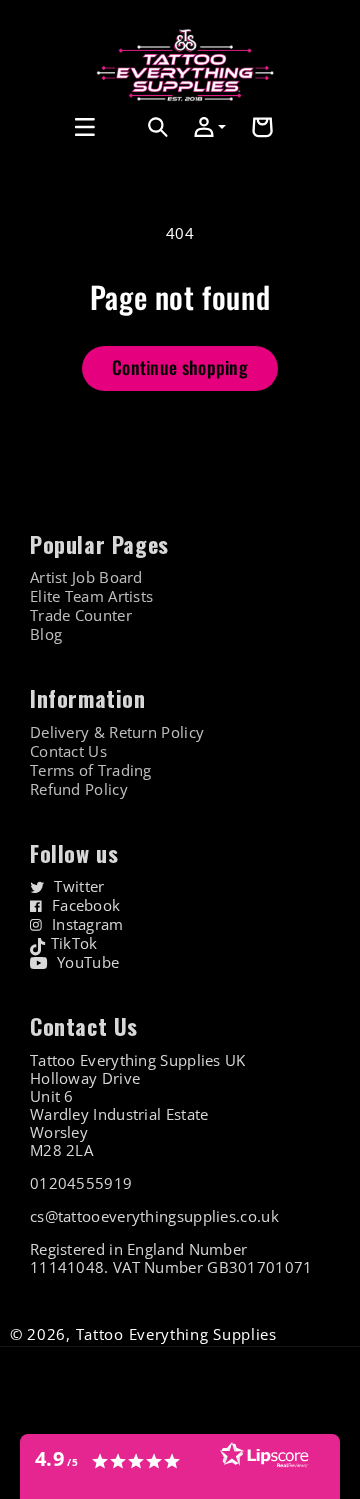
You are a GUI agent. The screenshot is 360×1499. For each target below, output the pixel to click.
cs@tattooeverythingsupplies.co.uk (154, 1216)
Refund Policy (79, 789)
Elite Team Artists (91, 596)
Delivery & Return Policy (117, 732)
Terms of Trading (91, 770)
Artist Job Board (86, 577)
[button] (37, 127)
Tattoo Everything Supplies (176, 1334)
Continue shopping (180, 367)
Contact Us (68, 751)
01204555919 (81, 1183)
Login (115, 149)
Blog (46, 634)
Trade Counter (81, 615)
